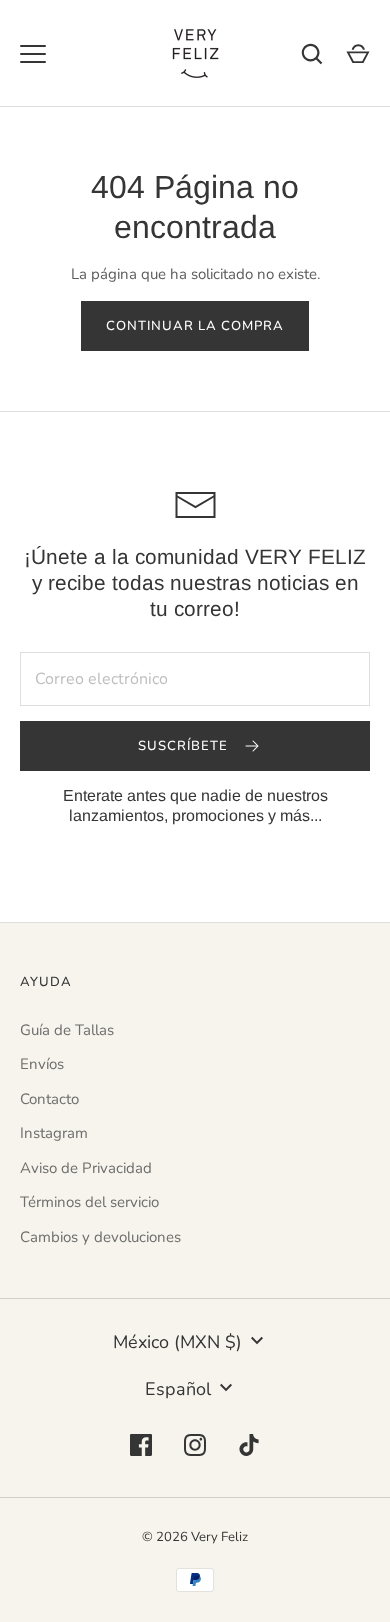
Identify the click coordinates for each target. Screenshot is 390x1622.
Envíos (42, 1064)
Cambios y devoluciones (100, 1237)
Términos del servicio (89, 1202)
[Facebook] (141, 1445)
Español (178, 1389)
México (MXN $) (177, 1342)
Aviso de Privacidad (86, 1168)
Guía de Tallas (67, 1030)
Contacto (49, 1099)
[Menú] (33, 54)
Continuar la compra (195, 326)
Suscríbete (185, 746)
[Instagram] (195, 1445)
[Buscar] (312, 54)
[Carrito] (358, 54)
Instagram (54, 1133)
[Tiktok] (249, 1445)
